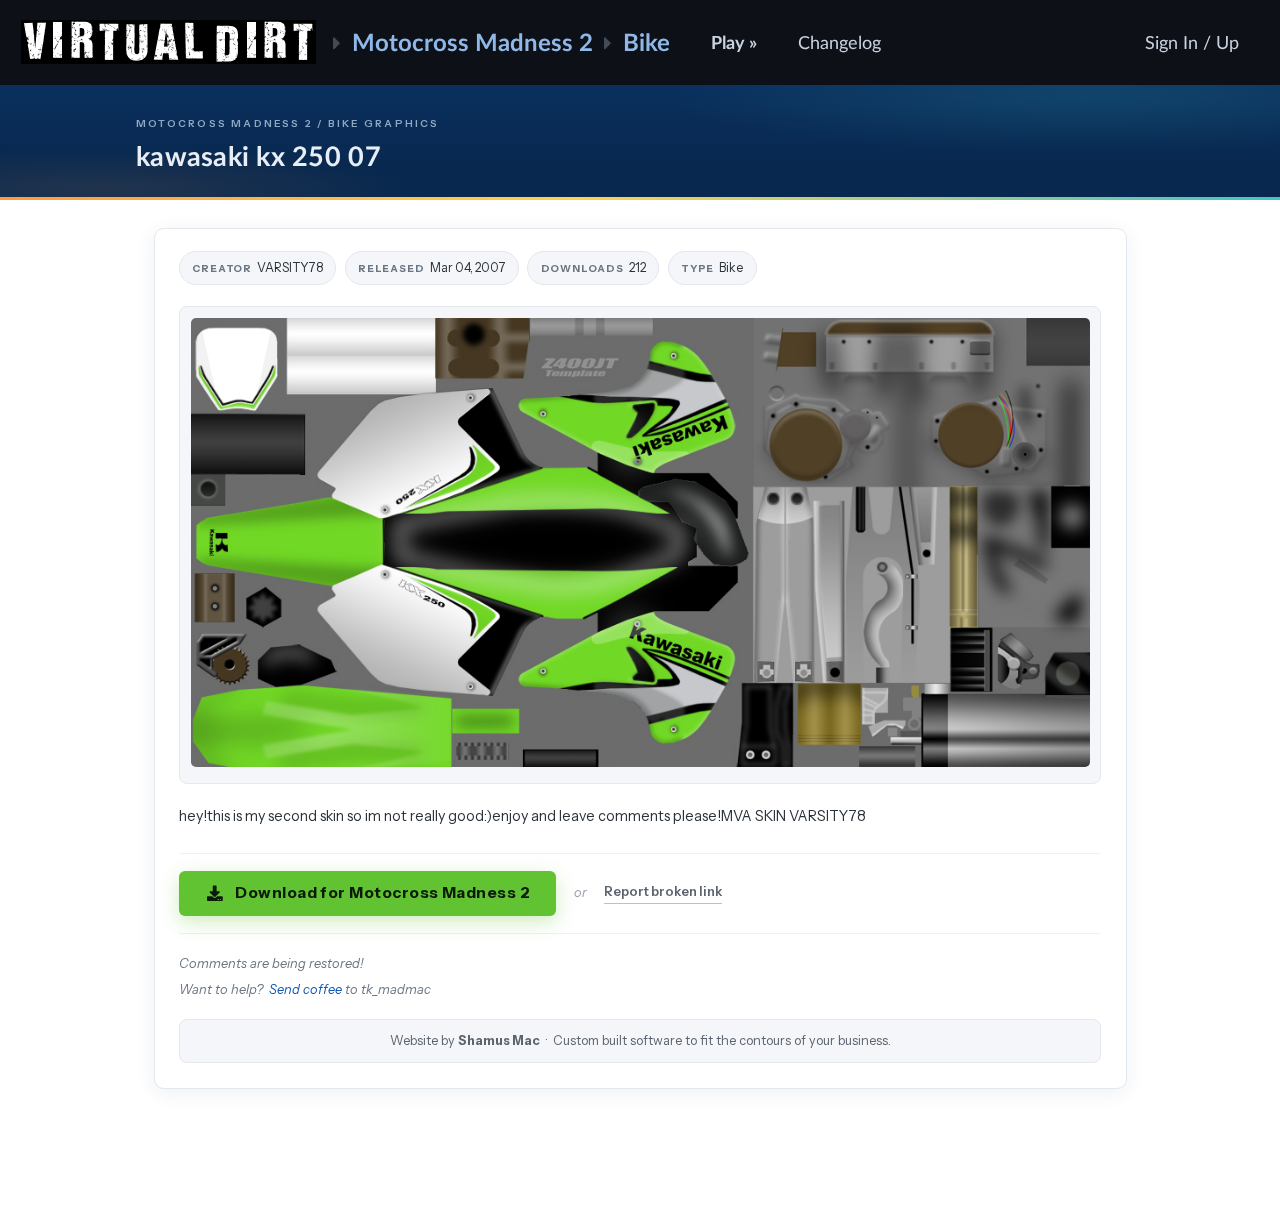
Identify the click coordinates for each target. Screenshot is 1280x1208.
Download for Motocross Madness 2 (382, 892)
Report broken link (663, 891)
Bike (646, 41)
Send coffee (305, 989)
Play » (734, 42)
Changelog (839, 42)
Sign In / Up (1192, 42)
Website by (640, 1040)
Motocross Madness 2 (472, 41)
